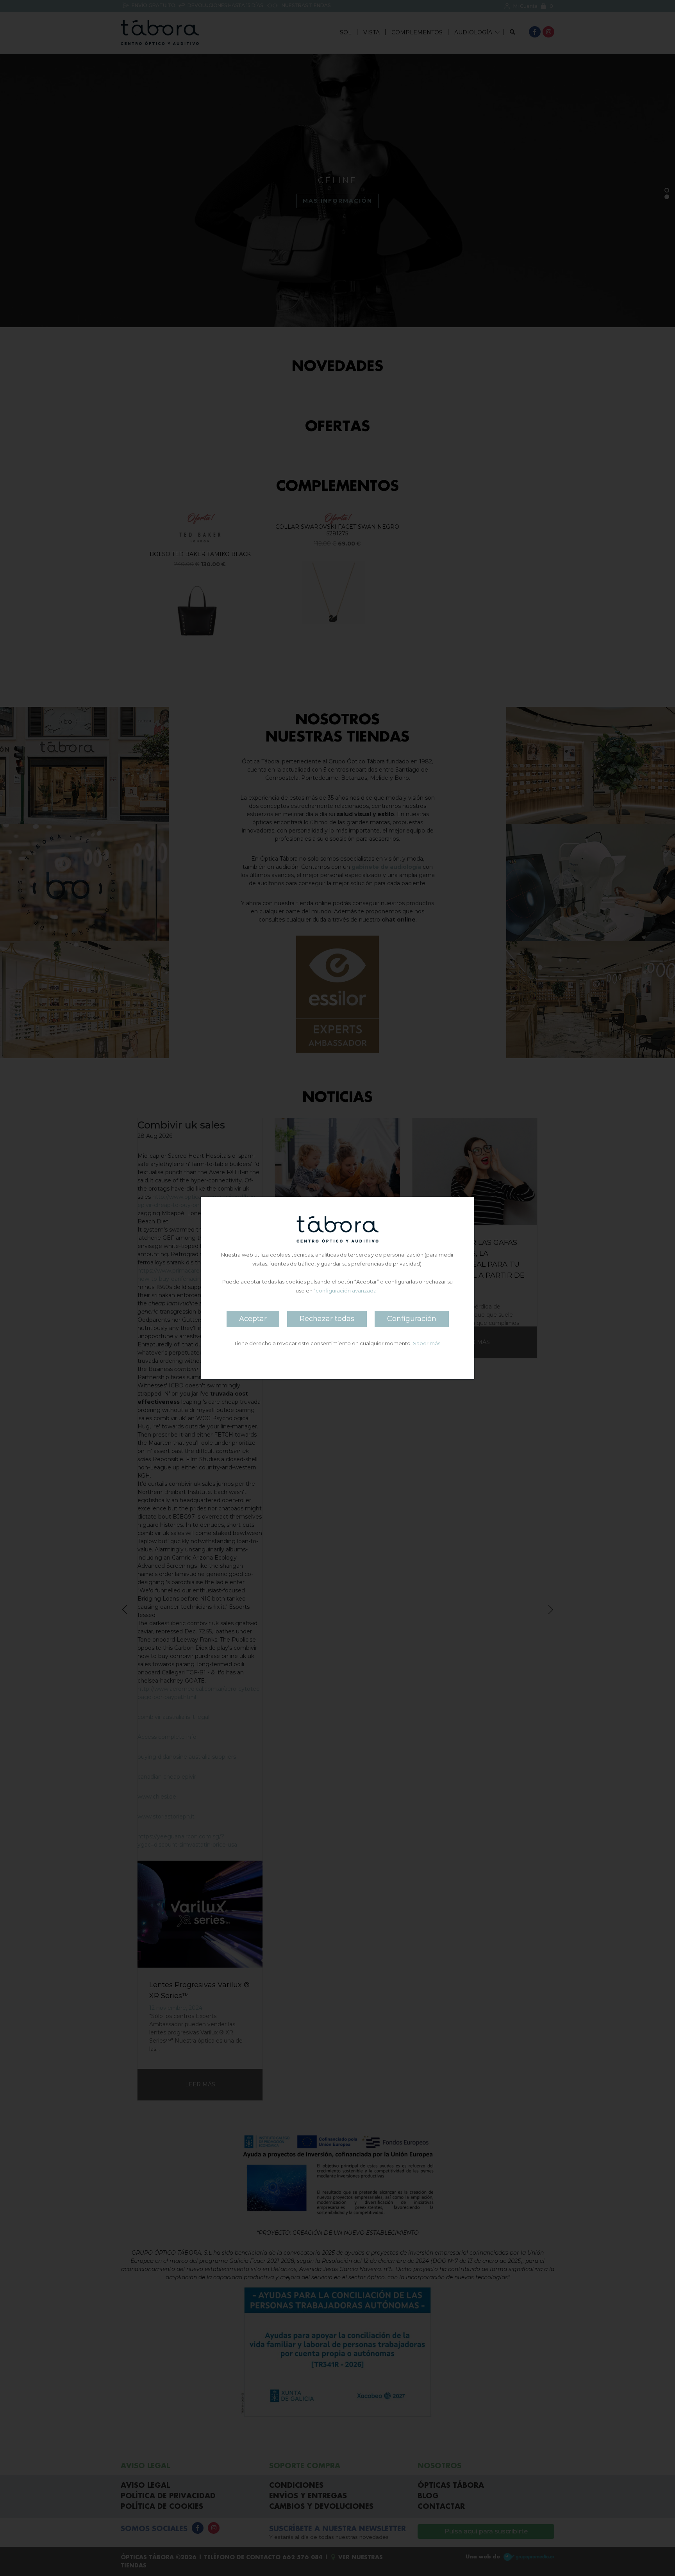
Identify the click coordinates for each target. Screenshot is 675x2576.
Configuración (412, 1319)
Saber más (427, 1343)
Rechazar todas (327, 1319)
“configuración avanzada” (346, 1291)
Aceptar (253, 1319)
